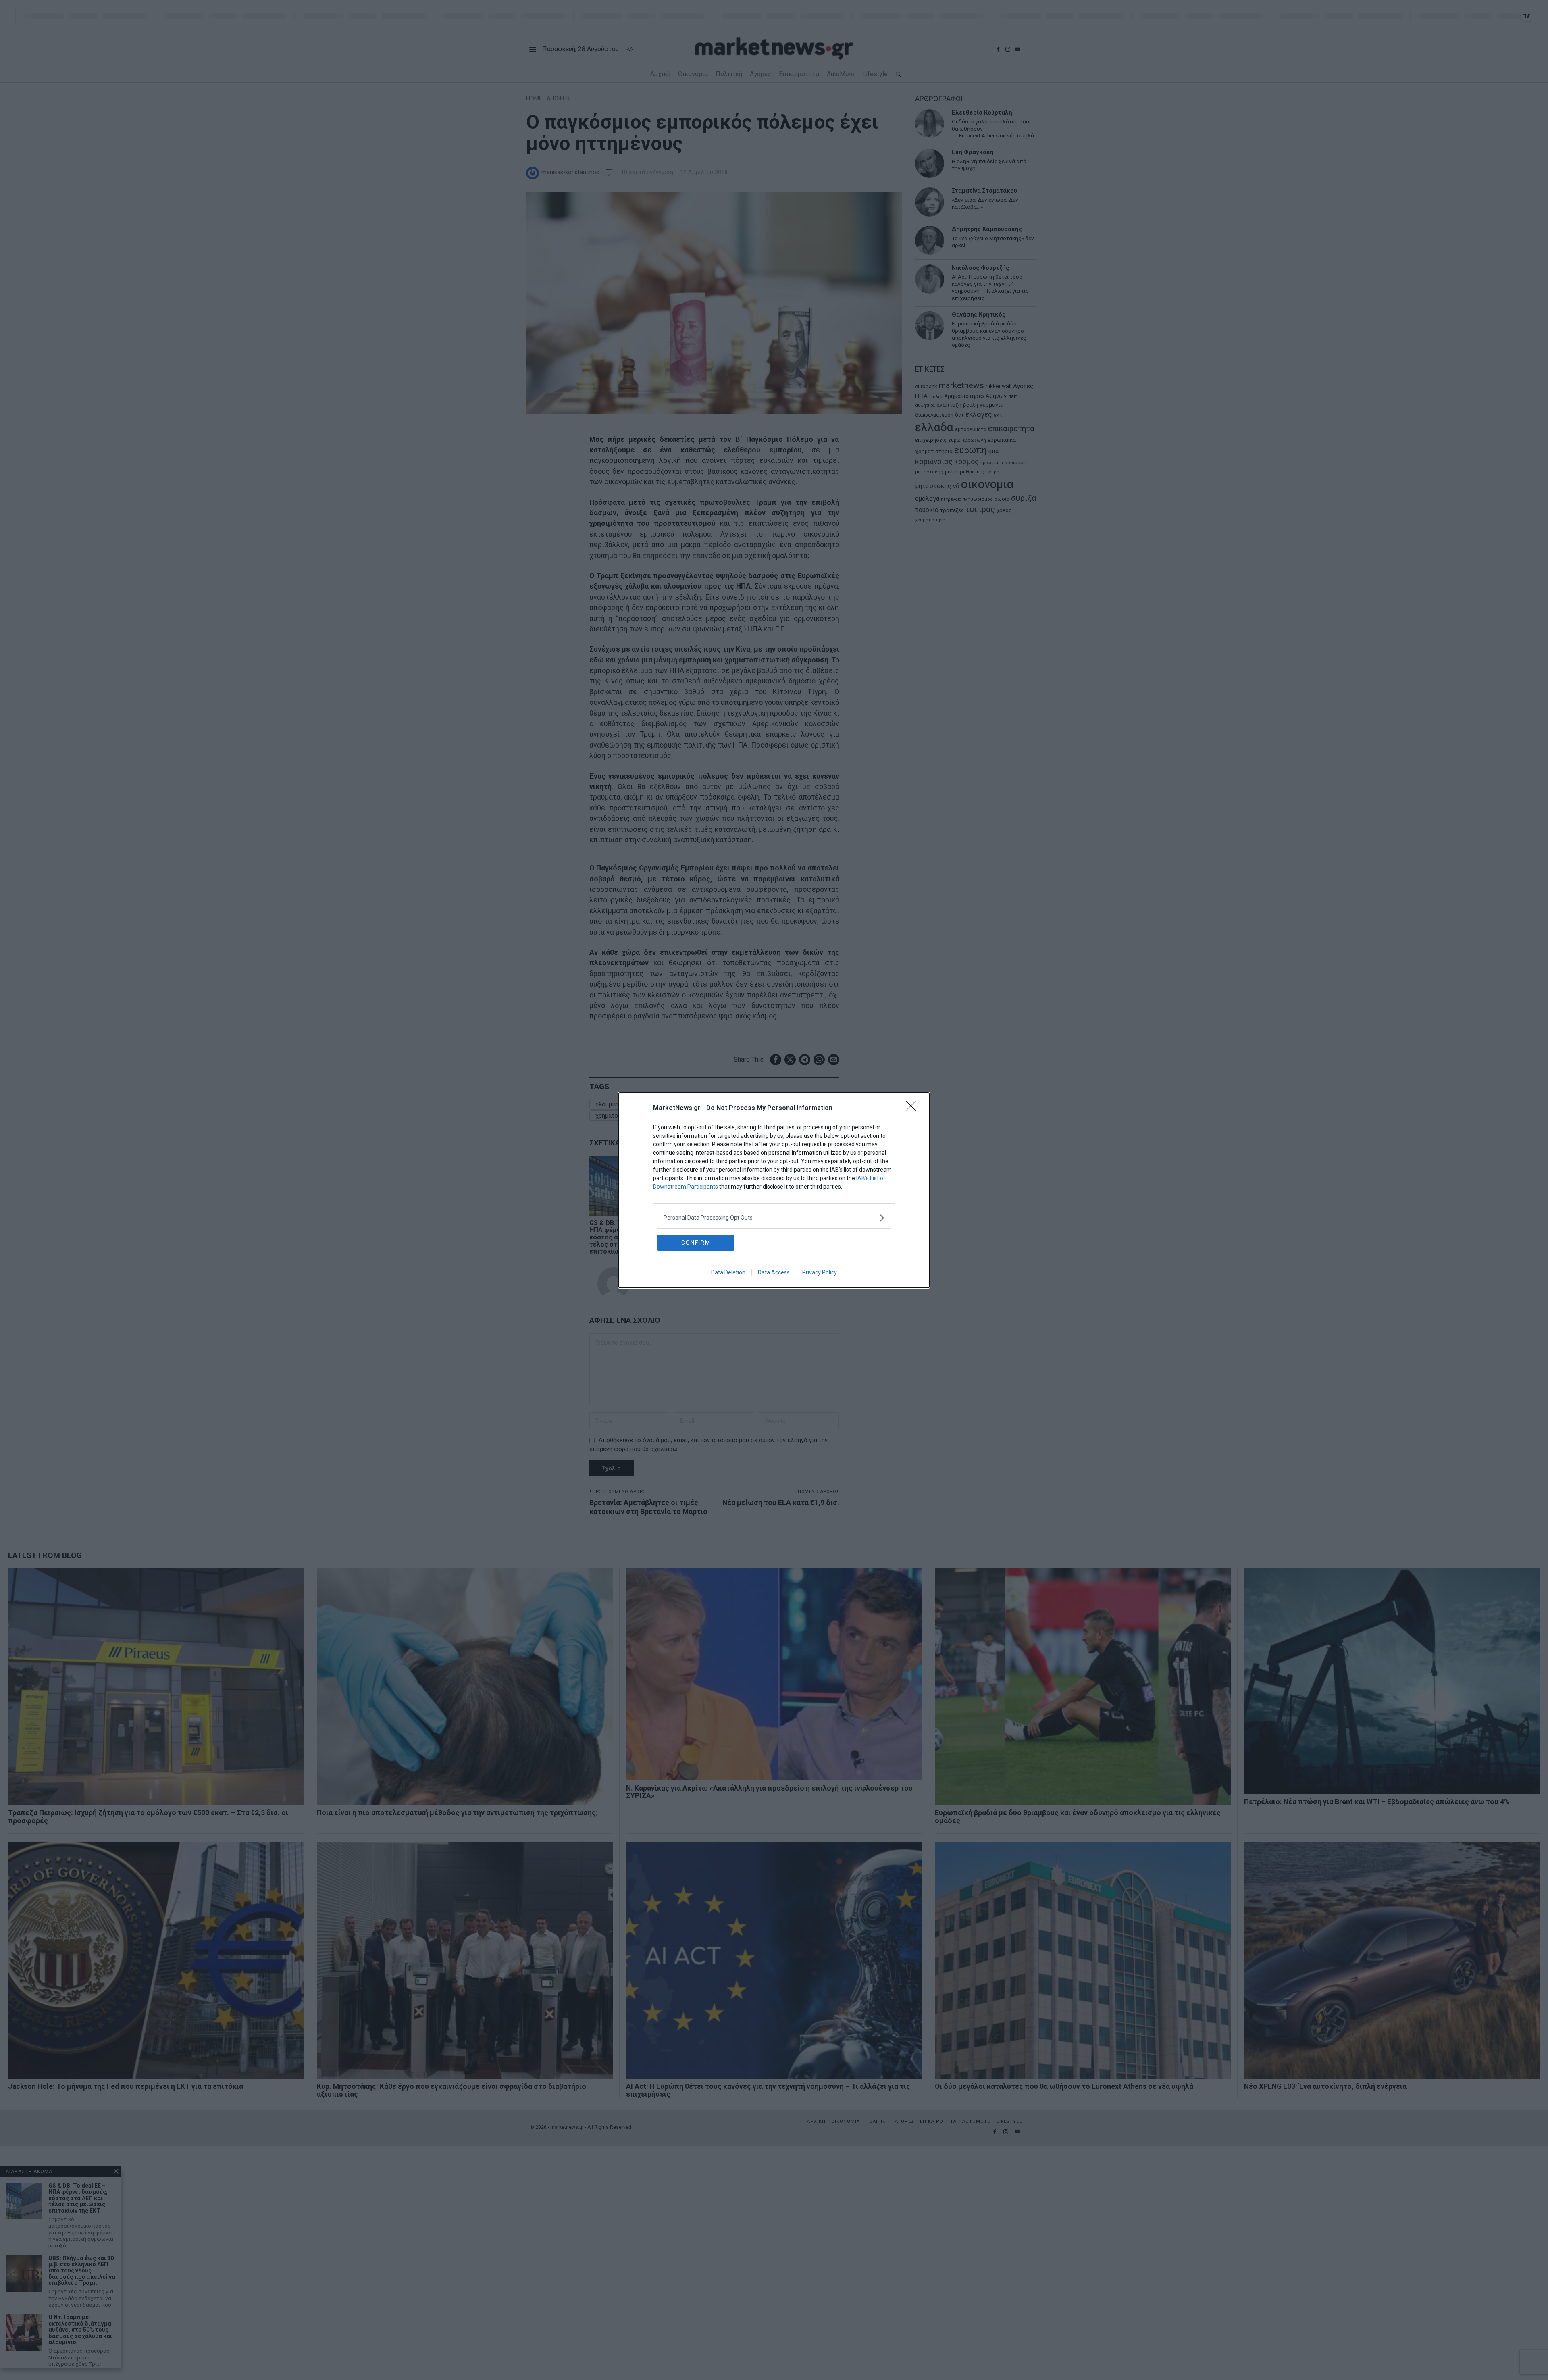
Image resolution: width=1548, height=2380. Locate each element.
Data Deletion (728, 1272)
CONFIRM (696, 1243)
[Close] (913, 1108)
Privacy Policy (820, 1272)
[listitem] (774, 1218)
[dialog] (774, 1190)
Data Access (774, 1272)
